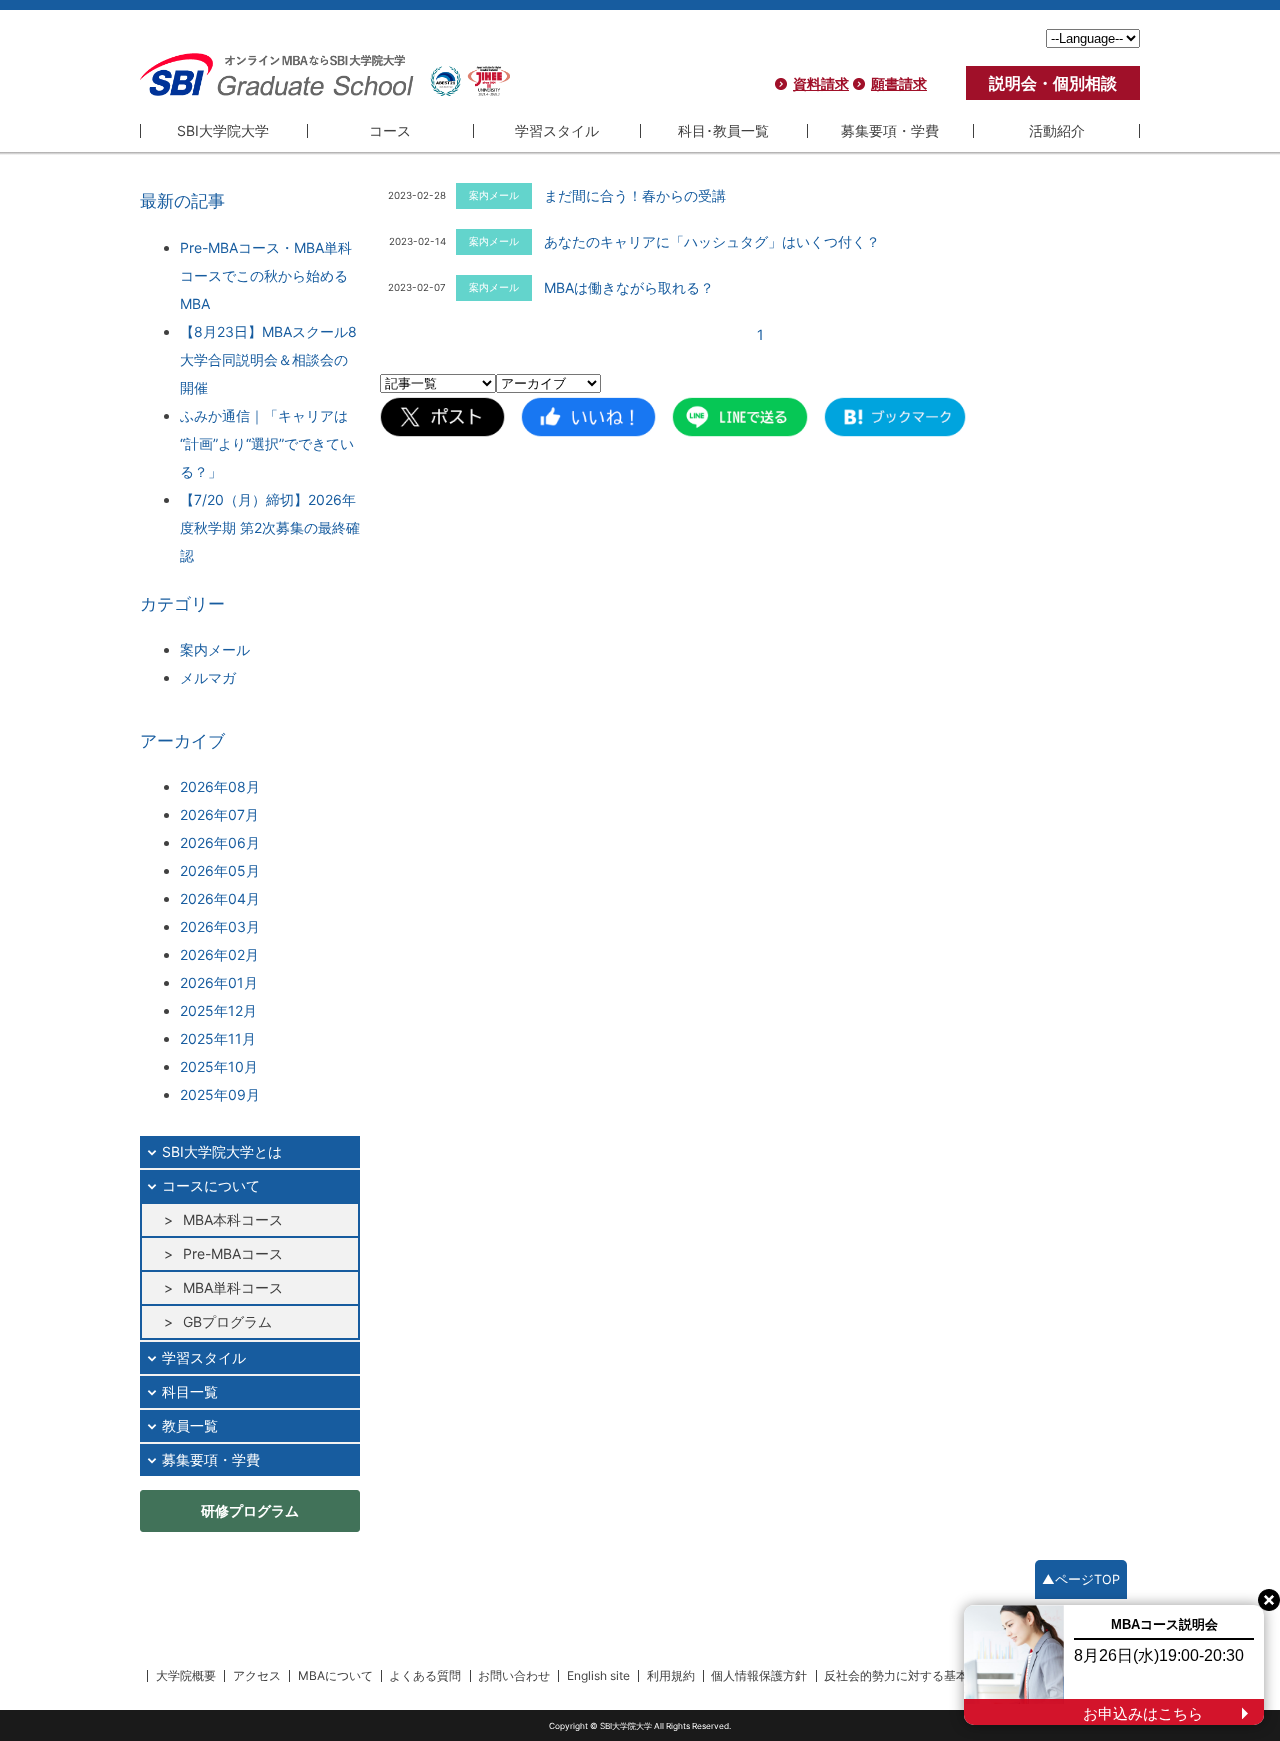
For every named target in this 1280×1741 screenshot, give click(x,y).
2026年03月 (220, 926)
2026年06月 (220, 842)
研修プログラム (250, 1510)
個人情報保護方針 (759, 1675)
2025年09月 (220, 1094)
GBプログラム (227, 1321)
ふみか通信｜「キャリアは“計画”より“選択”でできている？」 (267, 443)
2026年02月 (219, 954)
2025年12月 (218, 1010)
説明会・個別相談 (1053, 83)
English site (598, 1675)
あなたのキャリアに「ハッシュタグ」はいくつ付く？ (712, 241)
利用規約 (671, 1675)
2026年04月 (220, 898)
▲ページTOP (1081, 1579)
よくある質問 (425, 1675)
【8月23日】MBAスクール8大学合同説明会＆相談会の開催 (268, 359)
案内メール (215, 649)
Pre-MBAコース (233, 1253)
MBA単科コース (233, 1287)
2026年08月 (220, 786)
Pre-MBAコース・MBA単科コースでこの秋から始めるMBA (266, 275)
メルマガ (208, 677)
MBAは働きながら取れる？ (629, 287)
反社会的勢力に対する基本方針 (908, 1675)
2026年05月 (220, 870)
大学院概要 (186, 1675)
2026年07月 (219, 814)
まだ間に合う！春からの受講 (635, 195)
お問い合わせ (514, 1675)
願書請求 (899, 83)
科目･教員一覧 (723, 130)
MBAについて (335, 1675)
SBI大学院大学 (223, 130)
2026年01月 (219, 982)
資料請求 (821, 83)
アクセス (257, 1675)
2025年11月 (218, 1038)
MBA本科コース (233, 1219)
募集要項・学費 (890, 130)
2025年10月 (219, 1066)
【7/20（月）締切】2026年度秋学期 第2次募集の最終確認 (270, 527)
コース (390, 130)
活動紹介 (1057, 130)
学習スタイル (557, 130)
